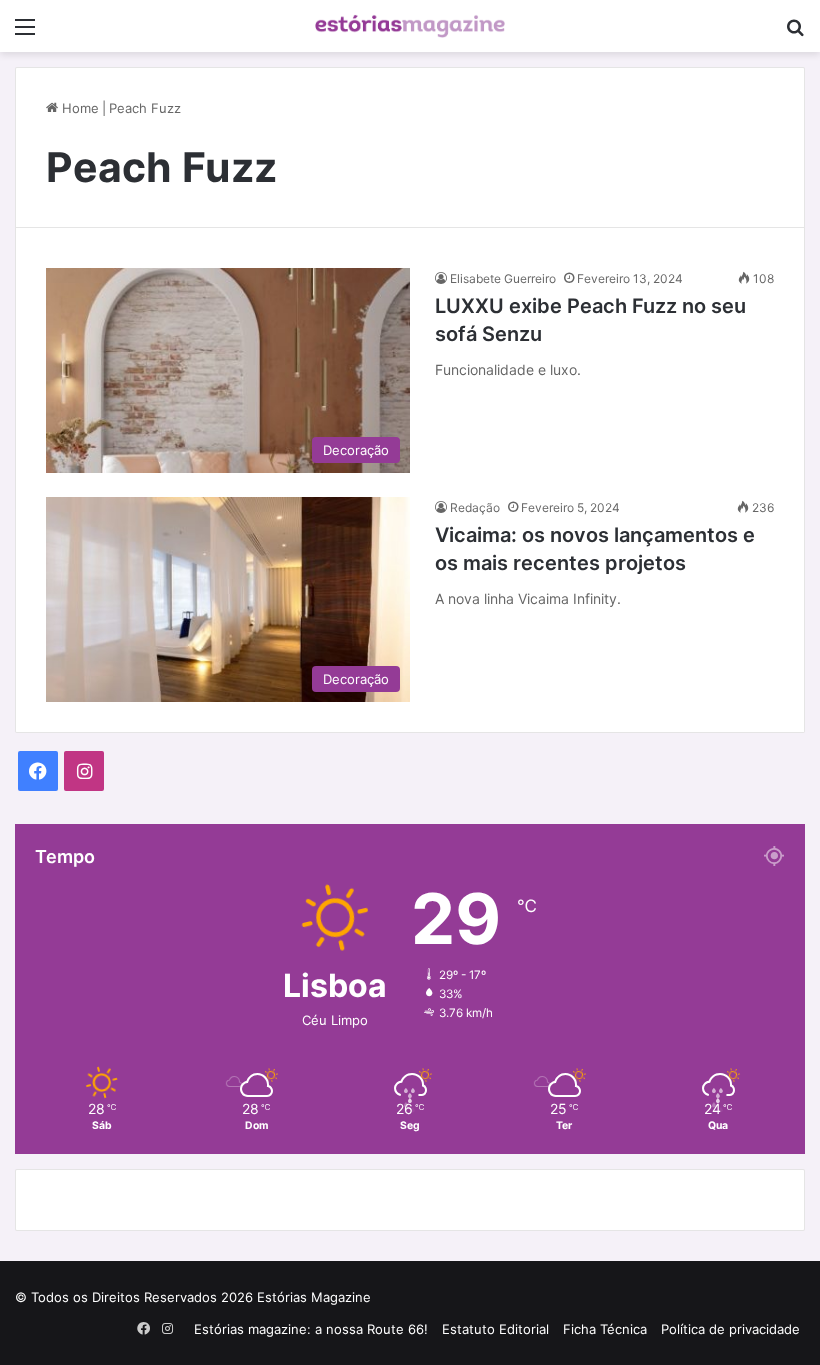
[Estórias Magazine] (410, 26)
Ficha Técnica (605, 1329)
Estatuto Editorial (495, 1329)
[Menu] (25, 33)
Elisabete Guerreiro (503, 278)
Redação (475, 507)
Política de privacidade (730, 1329)
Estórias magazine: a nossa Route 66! (311, 1329)
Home (78, 108)
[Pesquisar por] (795, 33)
